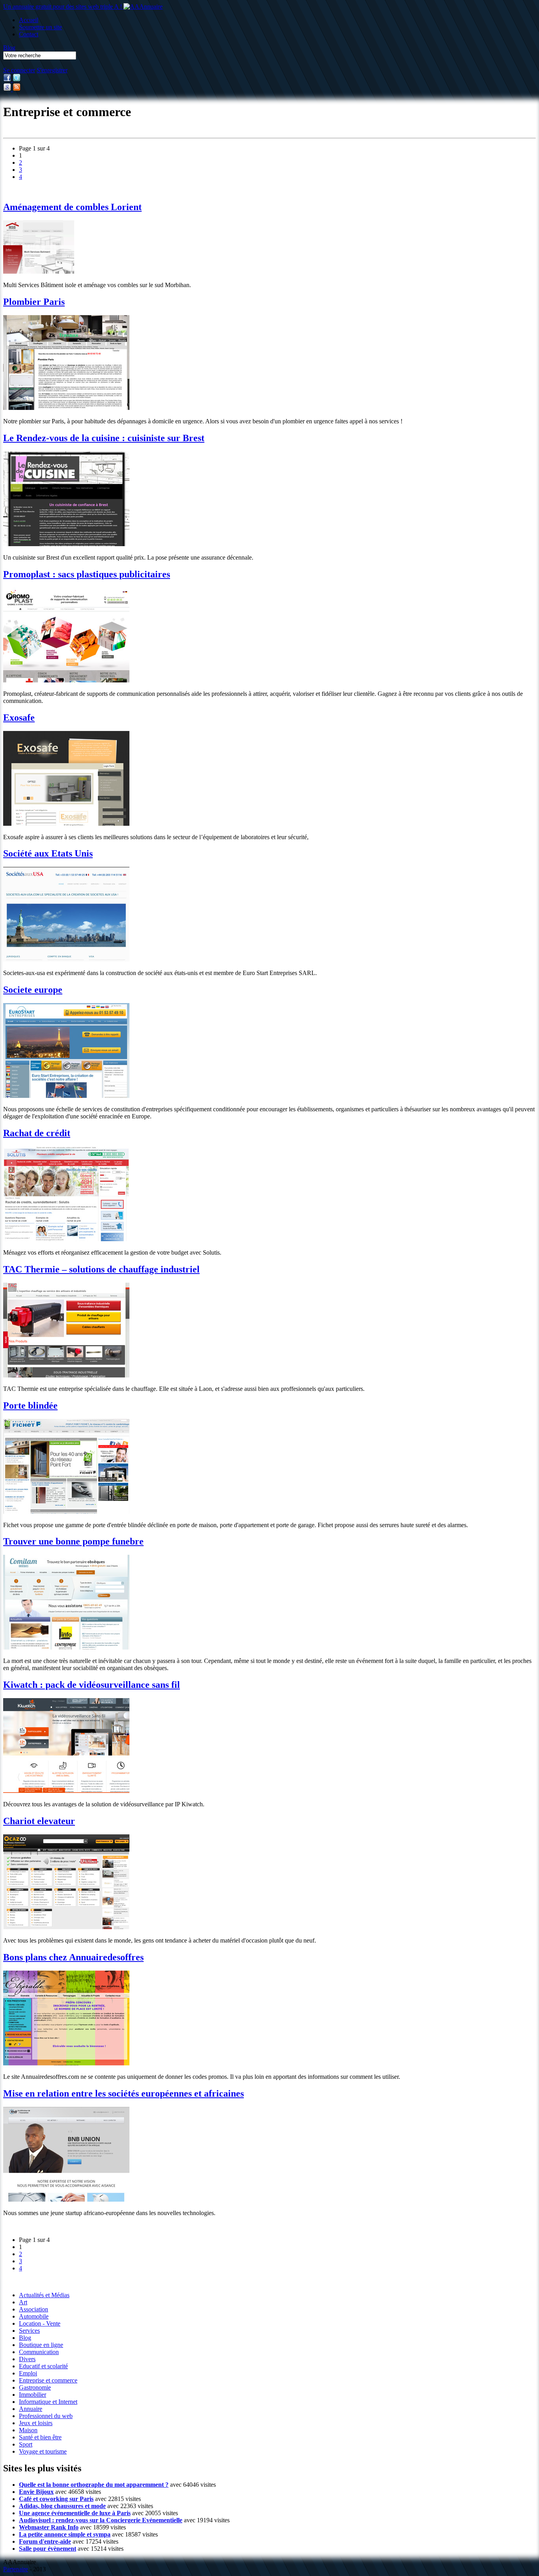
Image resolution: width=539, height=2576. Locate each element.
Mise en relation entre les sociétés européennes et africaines (124, 2093)
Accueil (29, 20)
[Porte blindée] (66, 1512)
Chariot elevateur (39, 1821)
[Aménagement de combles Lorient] (39, 272)
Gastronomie (35, 2387)
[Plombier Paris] (66, 408)
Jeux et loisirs (36, 2423)
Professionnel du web (46, 2416)
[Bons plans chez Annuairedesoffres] (66, 2063)
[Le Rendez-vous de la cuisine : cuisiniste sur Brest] (66, 544)
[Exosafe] (66, 824)
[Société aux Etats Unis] (66, 959)
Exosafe (19, 718)
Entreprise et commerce (48, 2380)
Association (34, 2309)
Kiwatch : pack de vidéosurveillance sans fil (92, 1685)
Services (29, 2331)
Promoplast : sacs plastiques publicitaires (87, 574)
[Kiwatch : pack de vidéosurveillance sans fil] (66, 1791)
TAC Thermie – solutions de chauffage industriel (101, 1269)
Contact (29, 34)
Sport (26, 2444)
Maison (28, 2430)
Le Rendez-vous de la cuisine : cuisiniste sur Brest (104, 438)
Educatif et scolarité (43, 2366)
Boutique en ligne (41, 2345)
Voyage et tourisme (43, 2451)
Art (23, 2302)
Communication (39, 2352)
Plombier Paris (34, 302)
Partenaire (16, 2569)
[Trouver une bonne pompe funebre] (66, 1647)
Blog (9, 48)
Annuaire (31, 2409)
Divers (27, 2359)
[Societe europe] (66, 1096)
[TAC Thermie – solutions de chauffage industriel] (66, 1375)
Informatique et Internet (48, 2402)
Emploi (28, 2373)
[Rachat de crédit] (66, 1239)
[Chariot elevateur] (66, 1927)
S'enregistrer (52, 70)
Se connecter (19, 70)
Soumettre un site (40, 27)
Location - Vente (40, 2323)
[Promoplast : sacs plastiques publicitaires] (66, 680)
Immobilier (33, 2395)
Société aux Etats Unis (48, 853)
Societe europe (33, 990)
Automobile (34, 2316)
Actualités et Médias (44, 2295)
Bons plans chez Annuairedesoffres (73, 1957)
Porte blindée (30, 1405)
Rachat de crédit (37, 1133)
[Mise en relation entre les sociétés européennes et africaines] (66, 2199)
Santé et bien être (40, 2437)
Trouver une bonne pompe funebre (73, 1541)
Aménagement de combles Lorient (72, 207)
